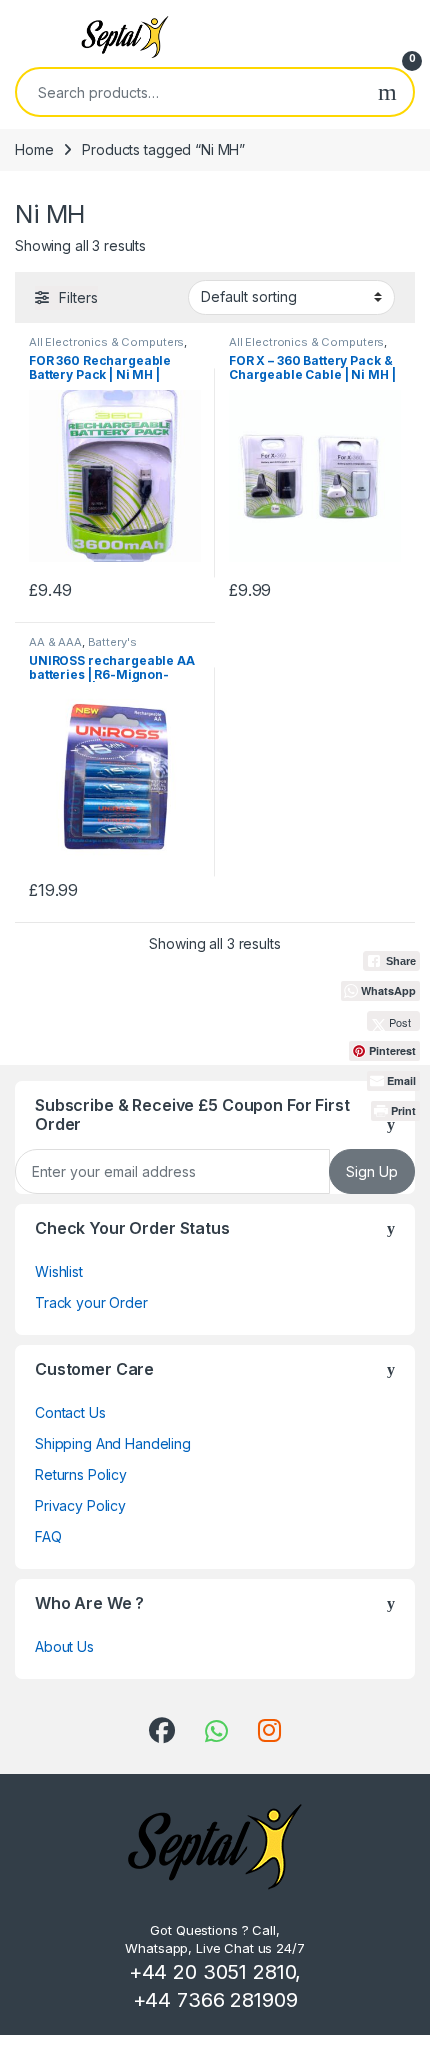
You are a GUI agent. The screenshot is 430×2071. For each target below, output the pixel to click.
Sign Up (372, 1171)
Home (34, 149)
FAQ (48, 1536)
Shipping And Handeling (113, 1443)
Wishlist (59, 1271)
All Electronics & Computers (106, 342)
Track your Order (91, 1302)
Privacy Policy (80, 1505)
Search (387, 92)
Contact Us (70, 1412)
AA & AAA (55, 642)
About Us (64, 1646)
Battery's (112, 642)
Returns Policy (81, 1474)
